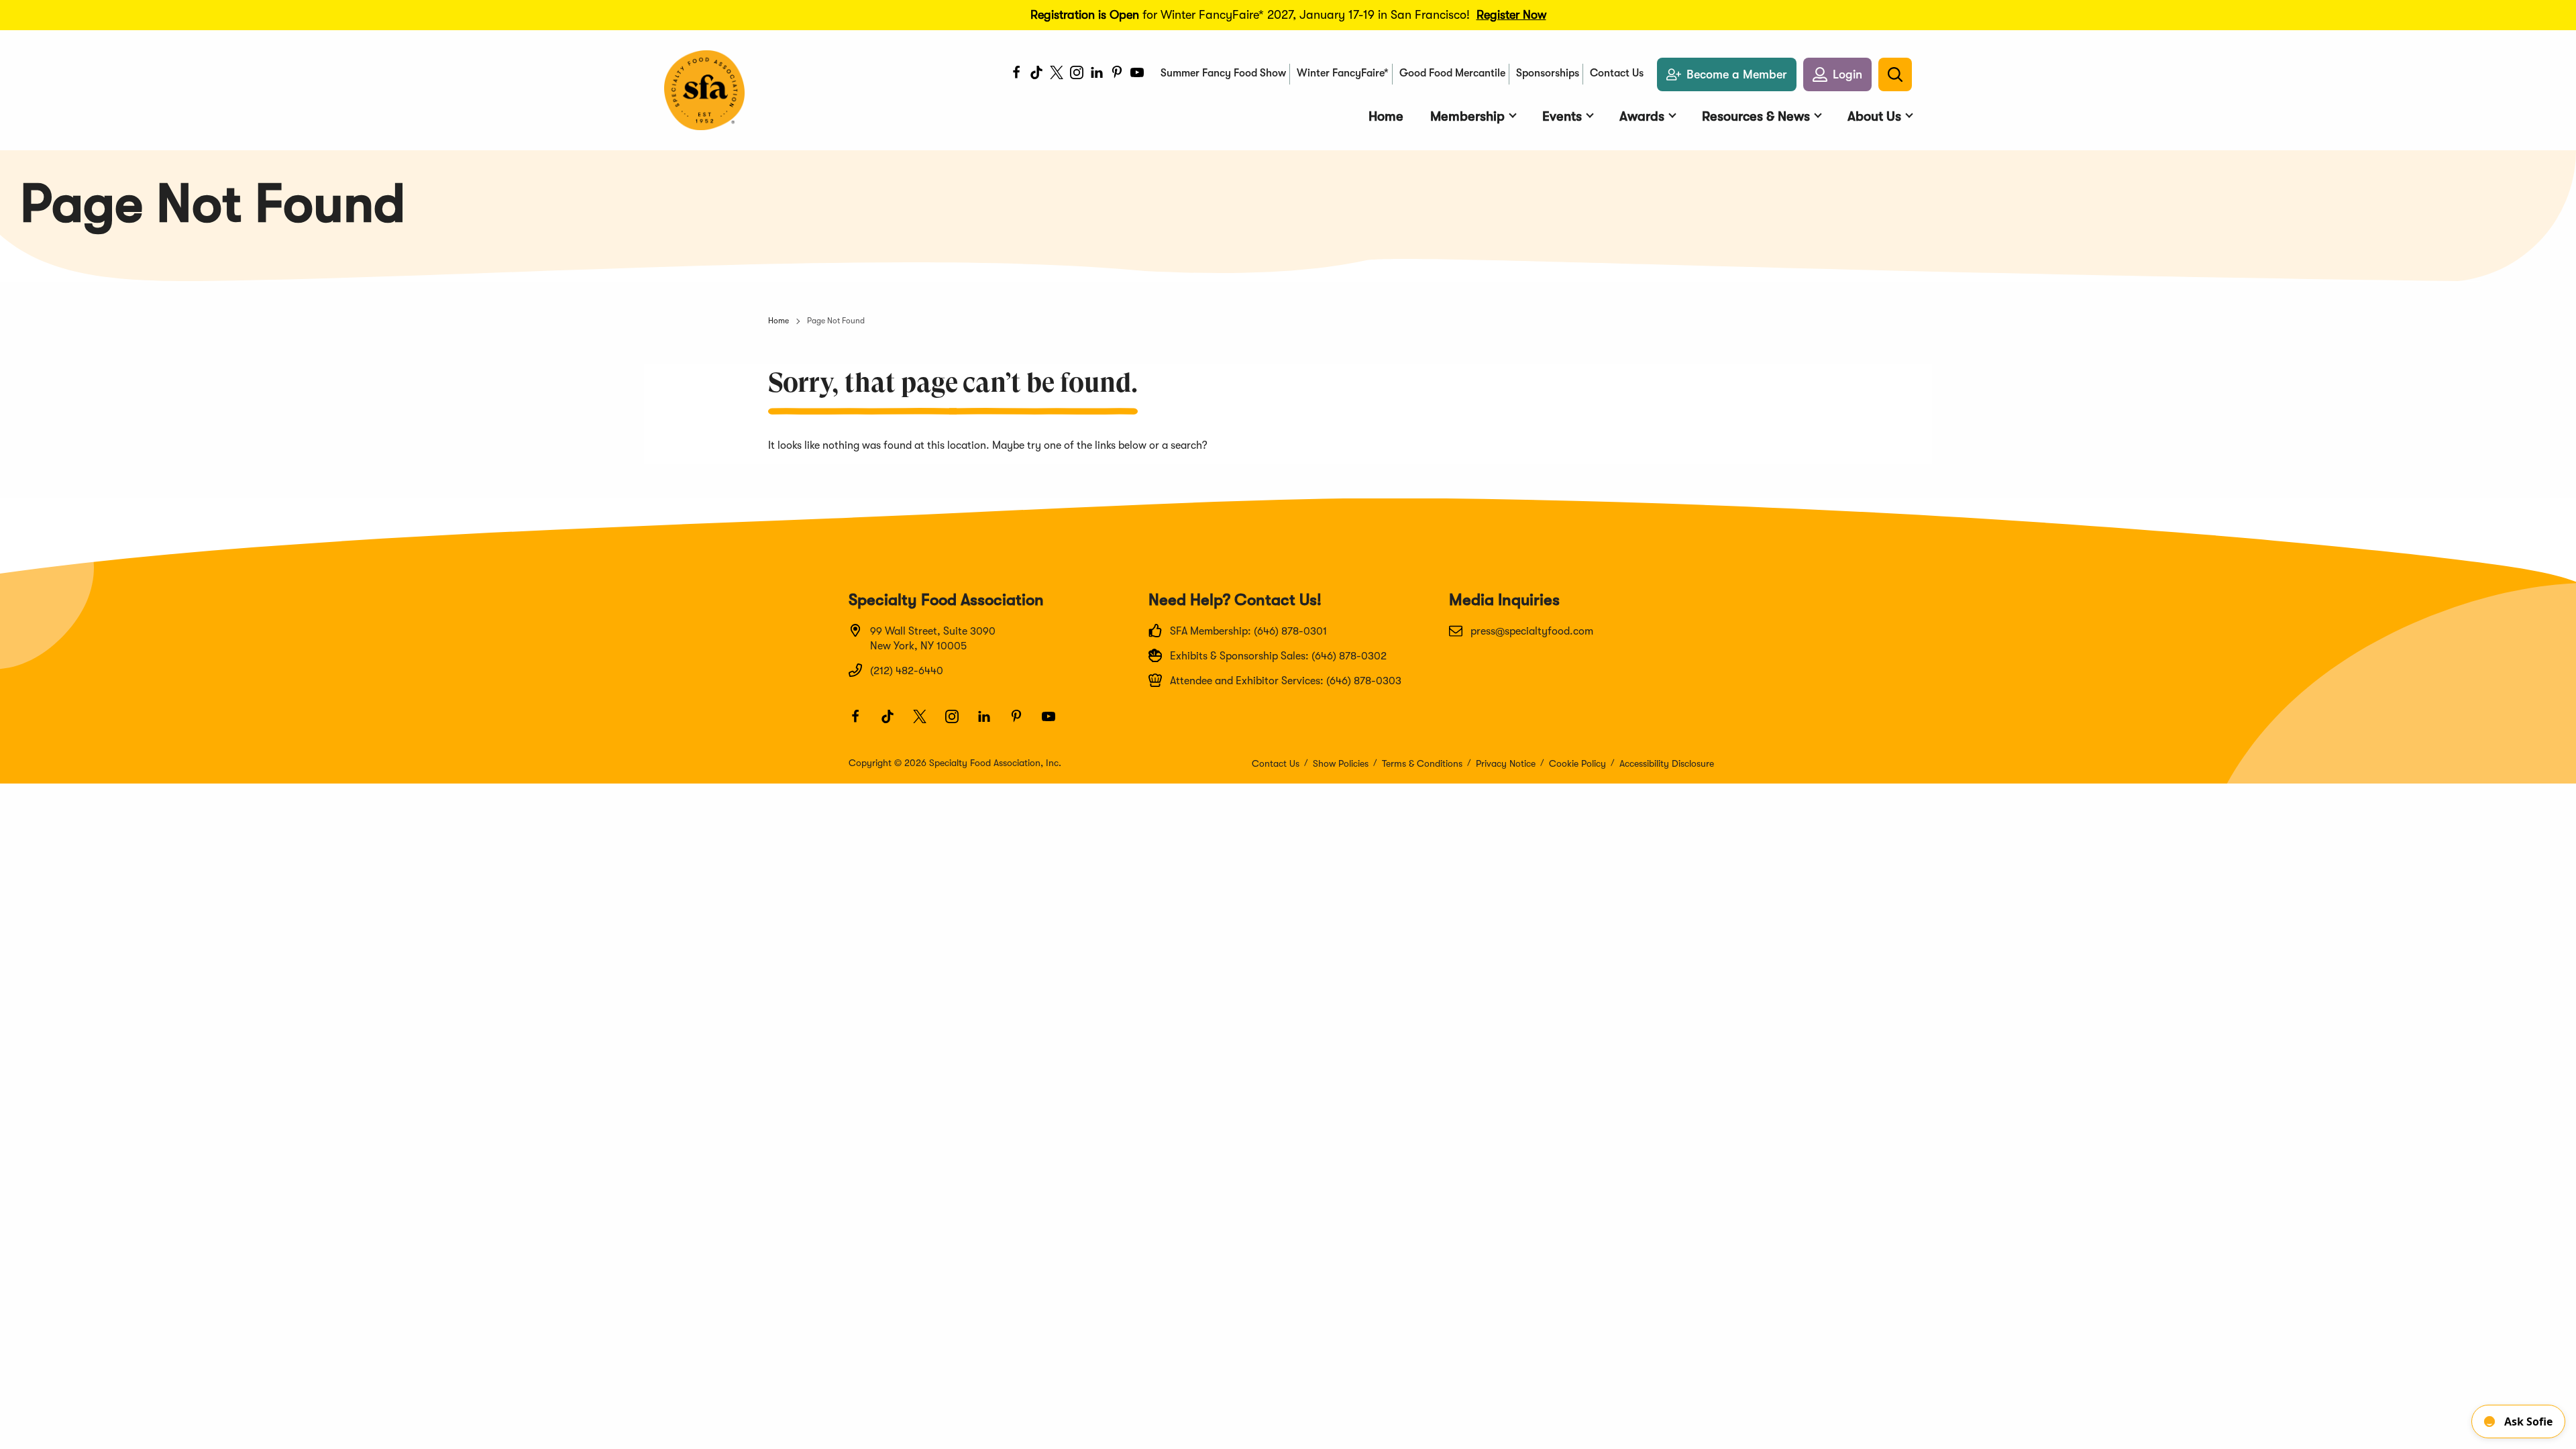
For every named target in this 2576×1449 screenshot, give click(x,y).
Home (779, 321)
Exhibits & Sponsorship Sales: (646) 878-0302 (1278, 656)
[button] (1837, 74)
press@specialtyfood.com (1532, 631)
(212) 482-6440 (907, 671)
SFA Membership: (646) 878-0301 (1248, 631)
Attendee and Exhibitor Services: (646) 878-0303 (1286, 681)
